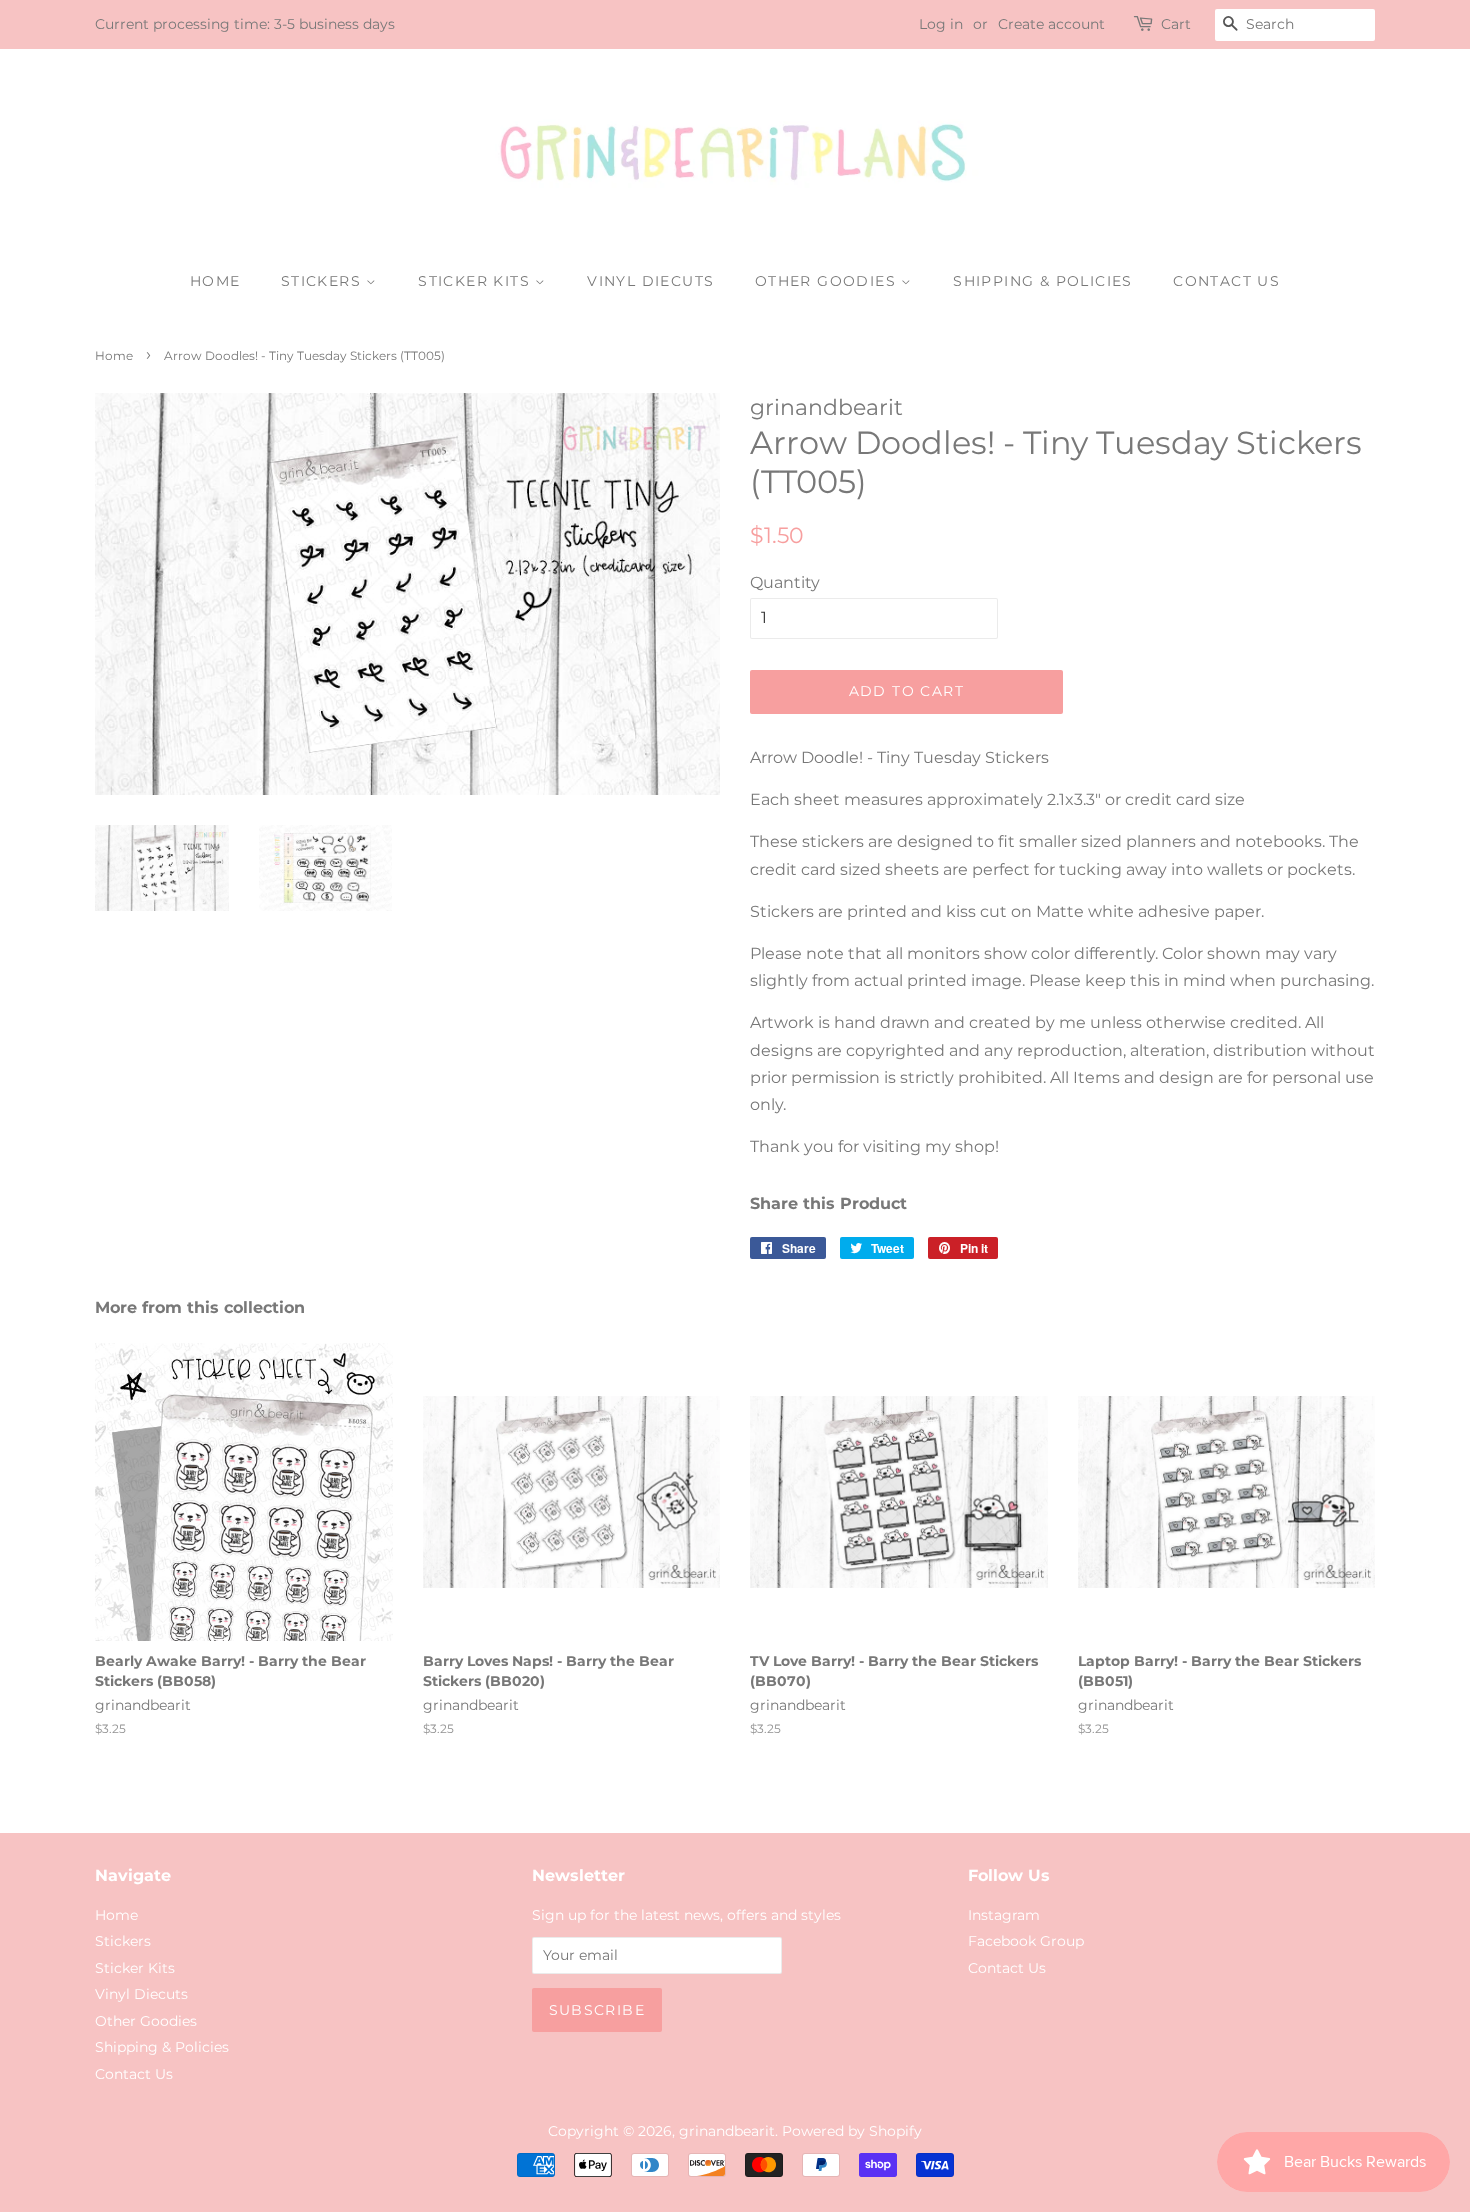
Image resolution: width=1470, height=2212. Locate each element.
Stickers (324, 281)
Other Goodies (828, 281)
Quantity (785, 582)
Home (215, 281)
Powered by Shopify (852, 2131)
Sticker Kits (476, 281)
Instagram (1004, 1915)
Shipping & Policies (1043, 281)
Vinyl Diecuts (650, 281)
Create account (1051, 24)
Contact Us (1226, 281)
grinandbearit (727, 2131)
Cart (1176, 24)
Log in (941, 24)
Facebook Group (1026, 1941)
